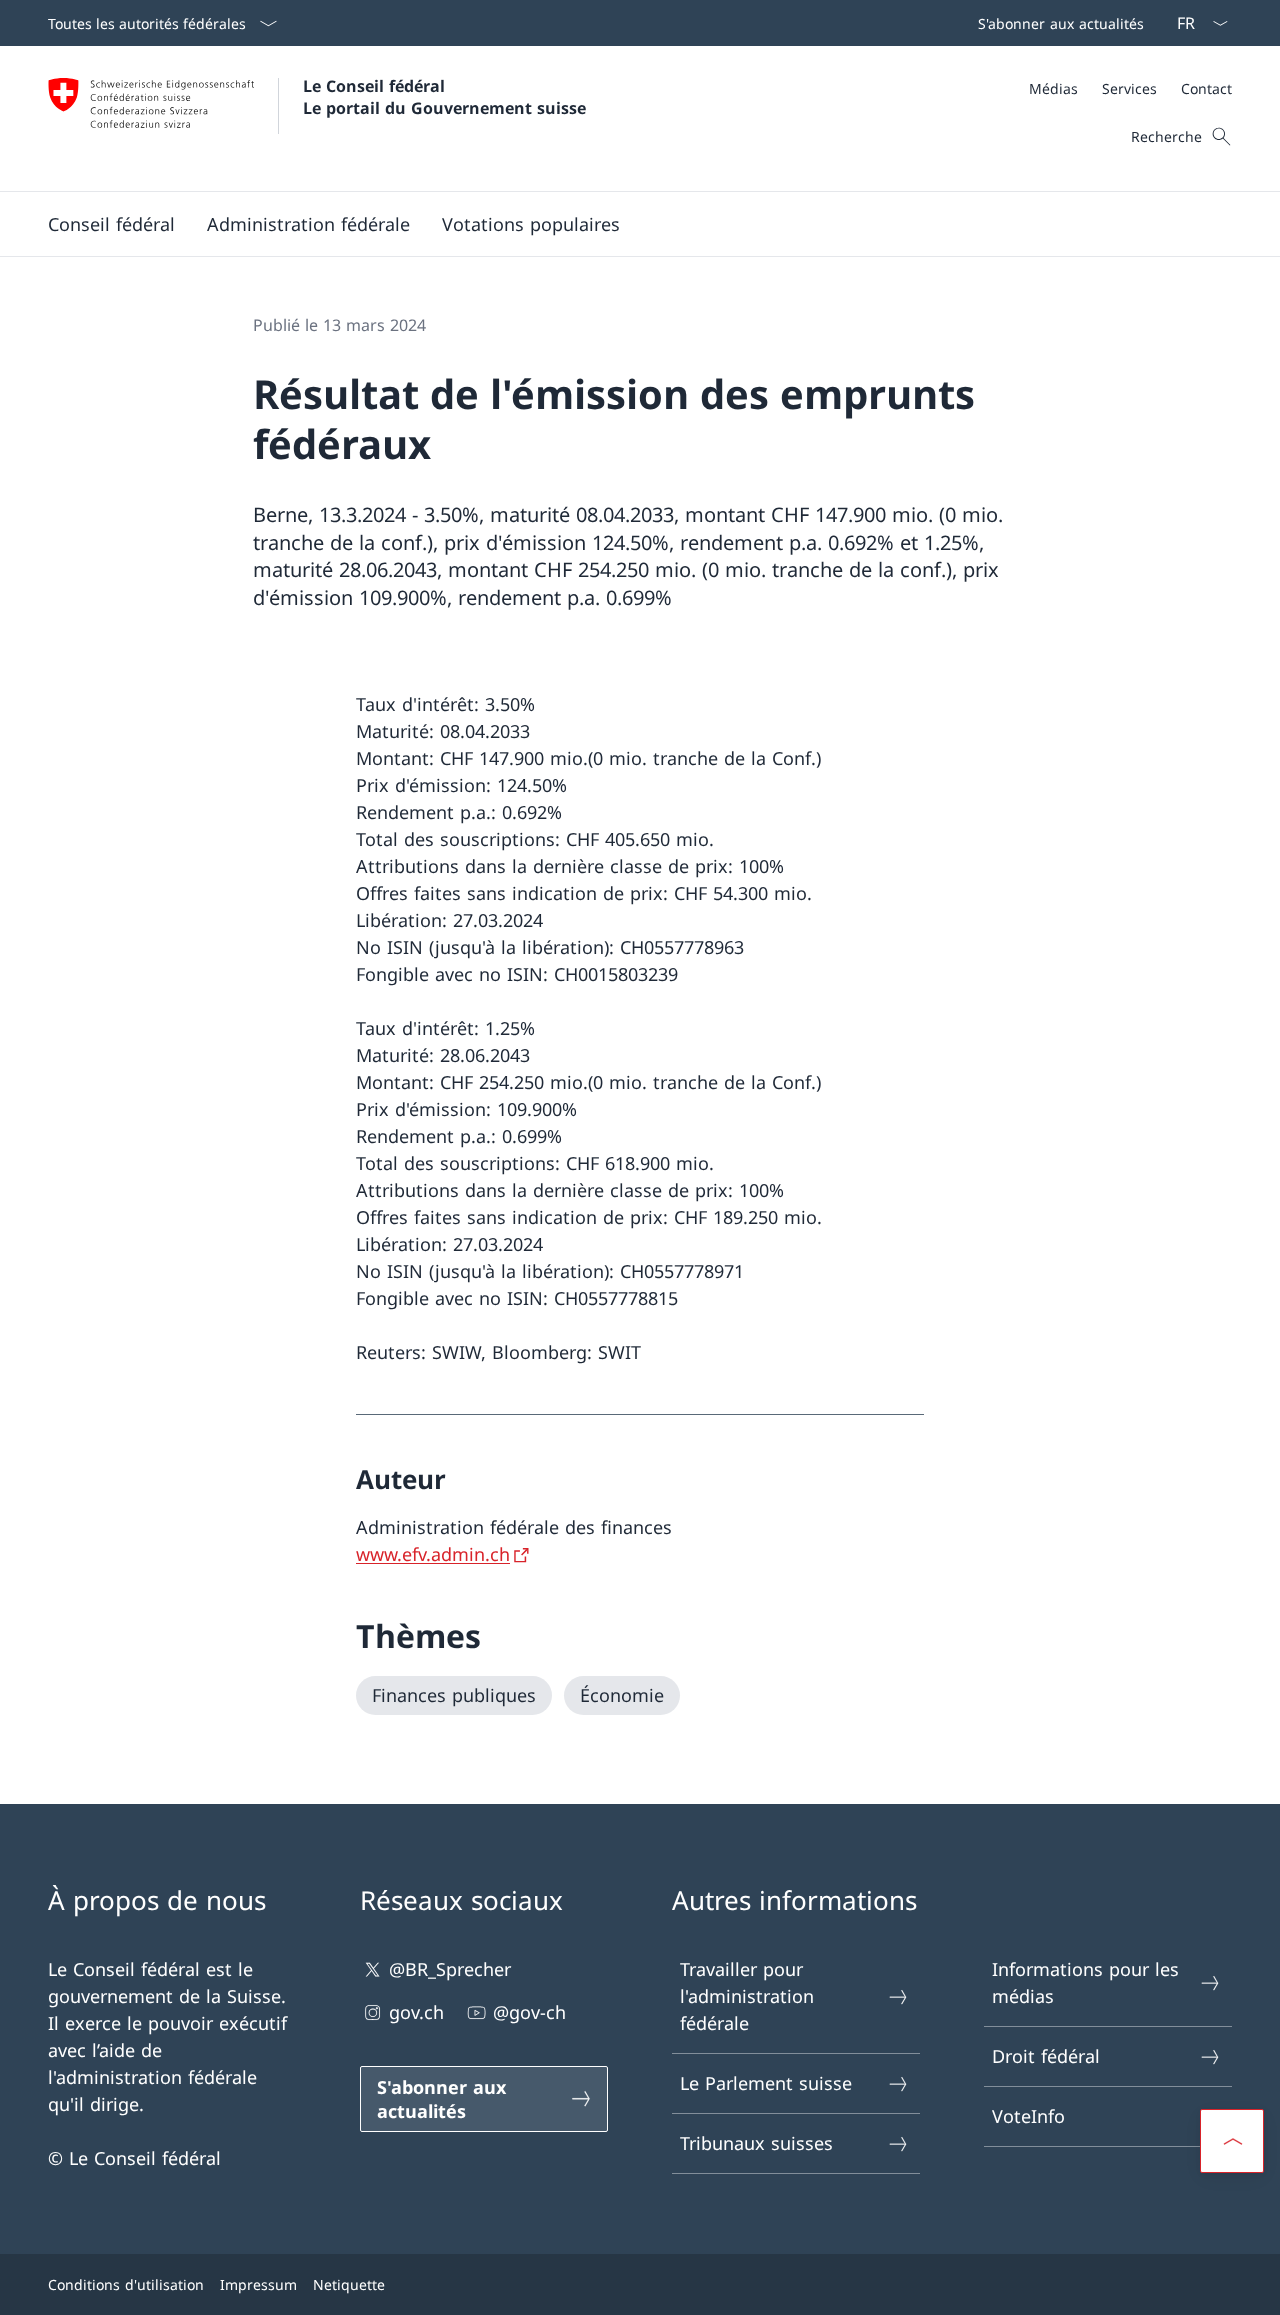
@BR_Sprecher (450, 1969)
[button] (111, 224)
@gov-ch (529, 2012)
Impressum (258, 2284)
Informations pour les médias (1085, 1982)
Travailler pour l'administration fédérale (747, 1996)
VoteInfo (1028, 2116)
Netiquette (349, 2284)
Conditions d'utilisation (126, 2284)
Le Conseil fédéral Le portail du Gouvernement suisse (444, 97)
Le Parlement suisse (766, 2083)
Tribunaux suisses (756, 2143)
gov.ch (416, 2012)
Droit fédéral (1046, 2056)
